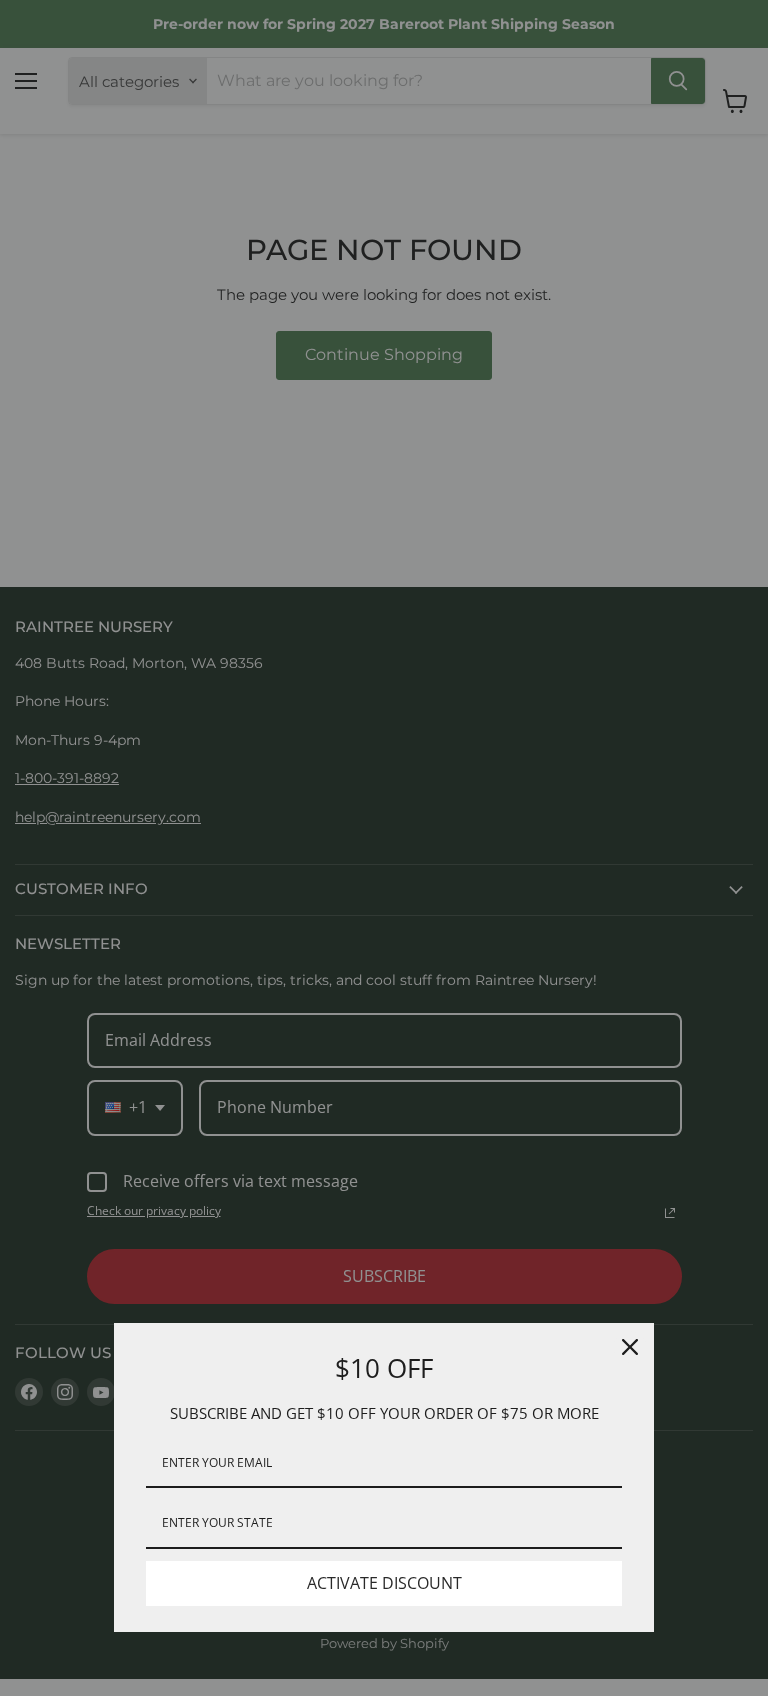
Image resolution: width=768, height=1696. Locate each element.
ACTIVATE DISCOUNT (384, 1583)
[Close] (630, 1347)
